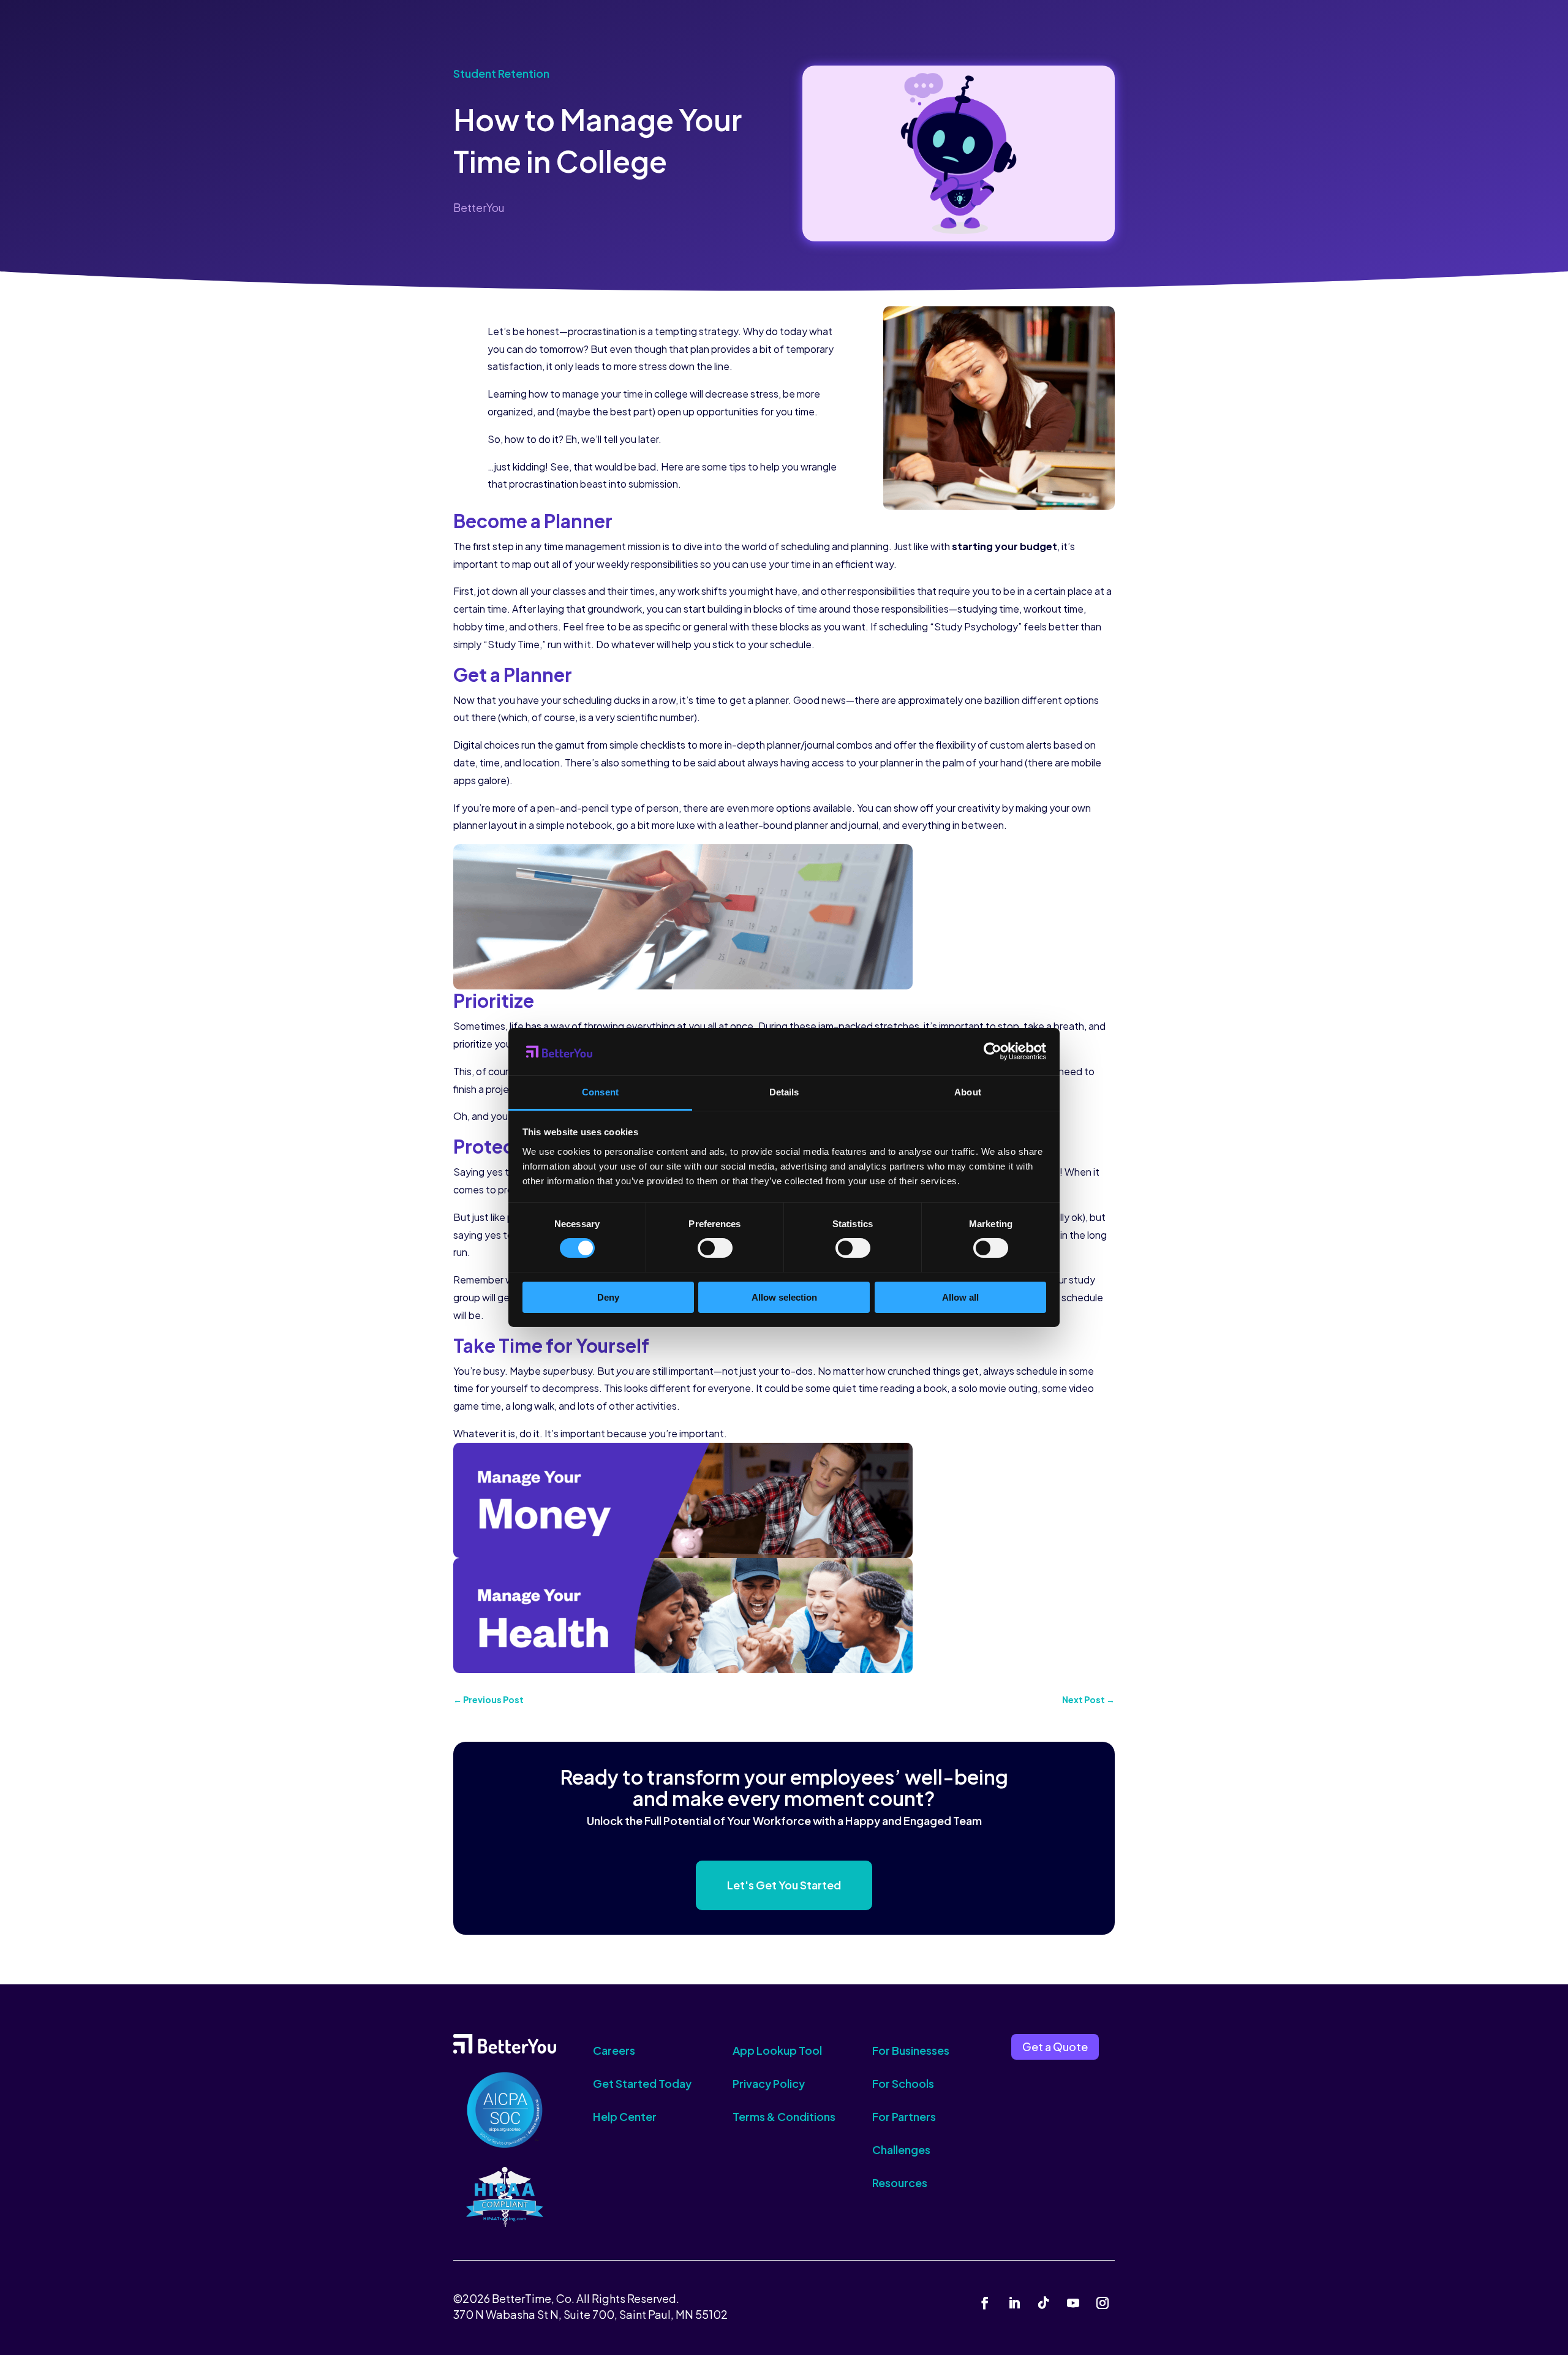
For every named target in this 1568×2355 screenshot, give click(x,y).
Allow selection (784, 1297)
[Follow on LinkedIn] (1014, 2303)
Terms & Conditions (784, 2116)
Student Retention (501, 73)
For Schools (903, 2083)
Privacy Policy (769, 2083)
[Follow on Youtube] (1073, 2303)
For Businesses (911, 2050)
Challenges (901, 2149)
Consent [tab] (600, 1092)
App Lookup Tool (777, 2050)
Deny (608, 1297)
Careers (614, 2050)
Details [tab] (784, 1092)
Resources (900, 2183)
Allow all (960, 1297)
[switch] (715, 1248)
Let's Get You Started (784, 1885)
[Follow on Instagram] (1102, 2303)
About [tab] (968, 1092)
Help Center (625, 2116)
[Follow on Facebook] (985, 2303)
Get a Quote (1055, 2047)
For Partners (904, 2116)
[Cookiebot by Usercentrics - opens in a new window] (993, 1051)
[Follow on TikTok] (1044, 2303)
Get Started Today (642, 2083)
